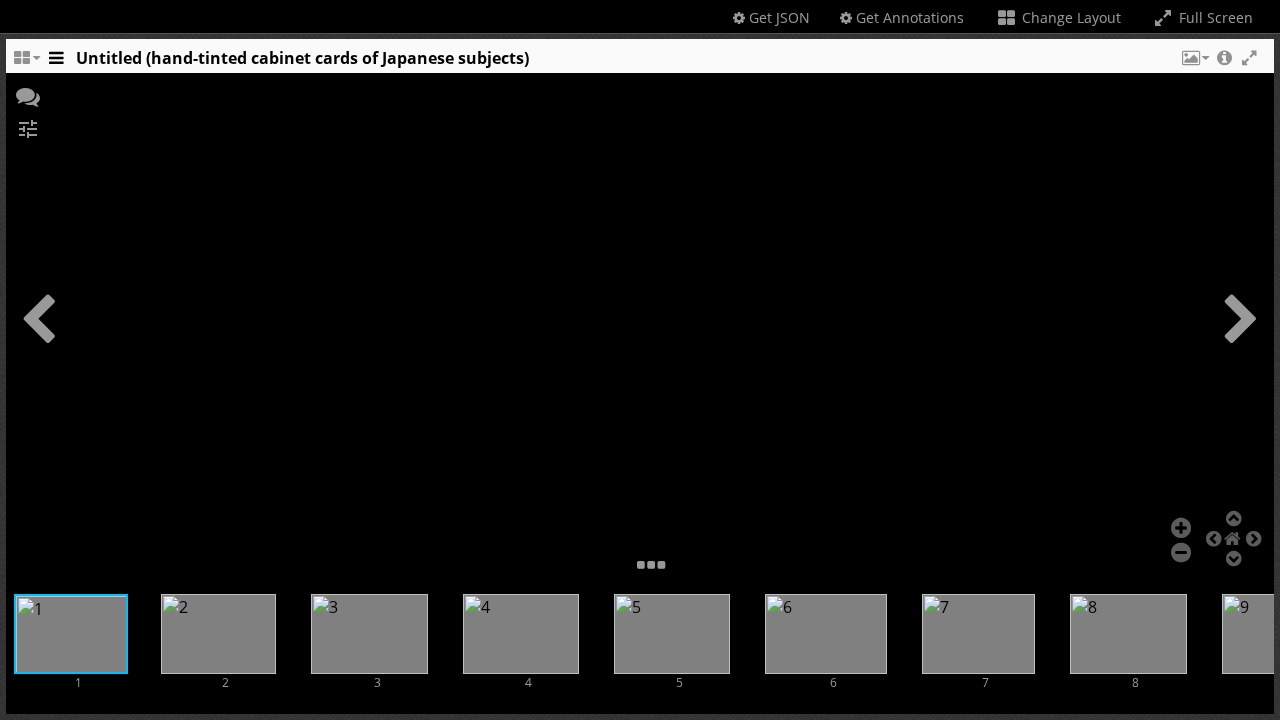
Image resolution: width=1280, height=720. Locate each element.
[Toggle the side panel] (56, 63)
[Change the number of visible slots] (26, 63)
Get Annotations (908, 17)
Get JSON (777, 17)
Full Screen (1214, 17)
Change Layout (1069, 17)
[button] (1194, 63)
